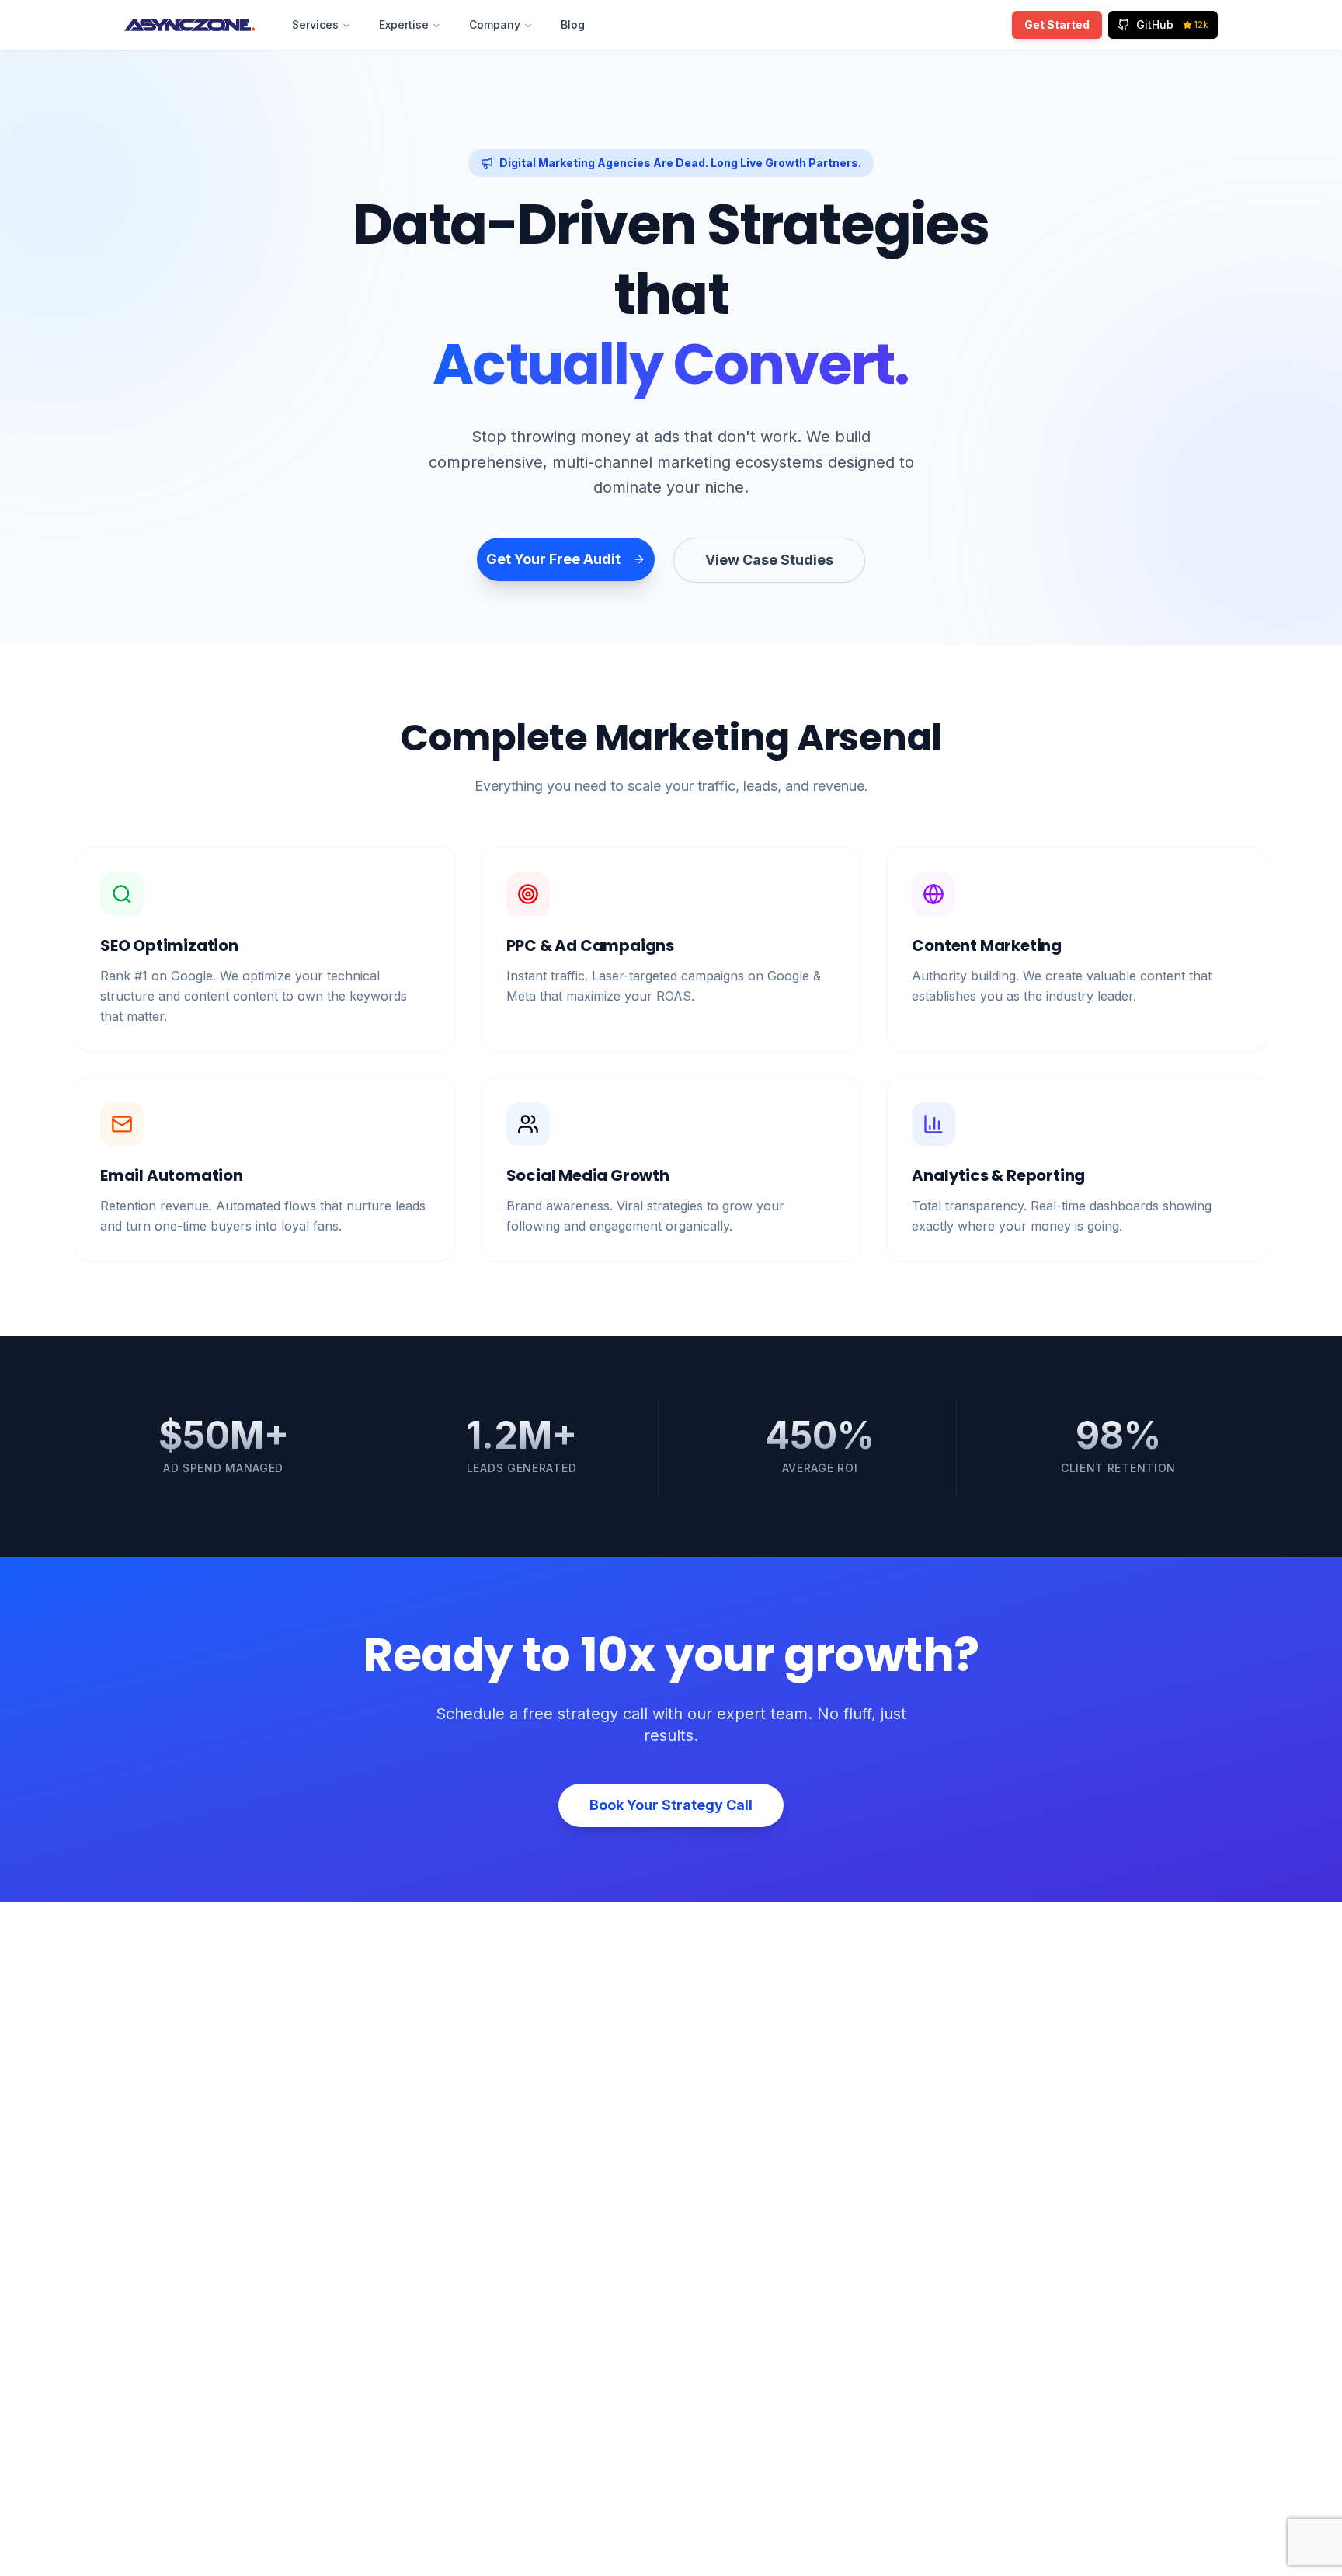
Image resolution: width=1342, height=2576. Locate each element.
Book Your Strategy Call (671, 1805)
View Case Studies (769, 560)
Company (495, 24)
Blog (573, 24)
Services (315, 24)
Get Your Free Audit (553, 559)
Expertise (404, 24)
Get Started (1057, 24)
